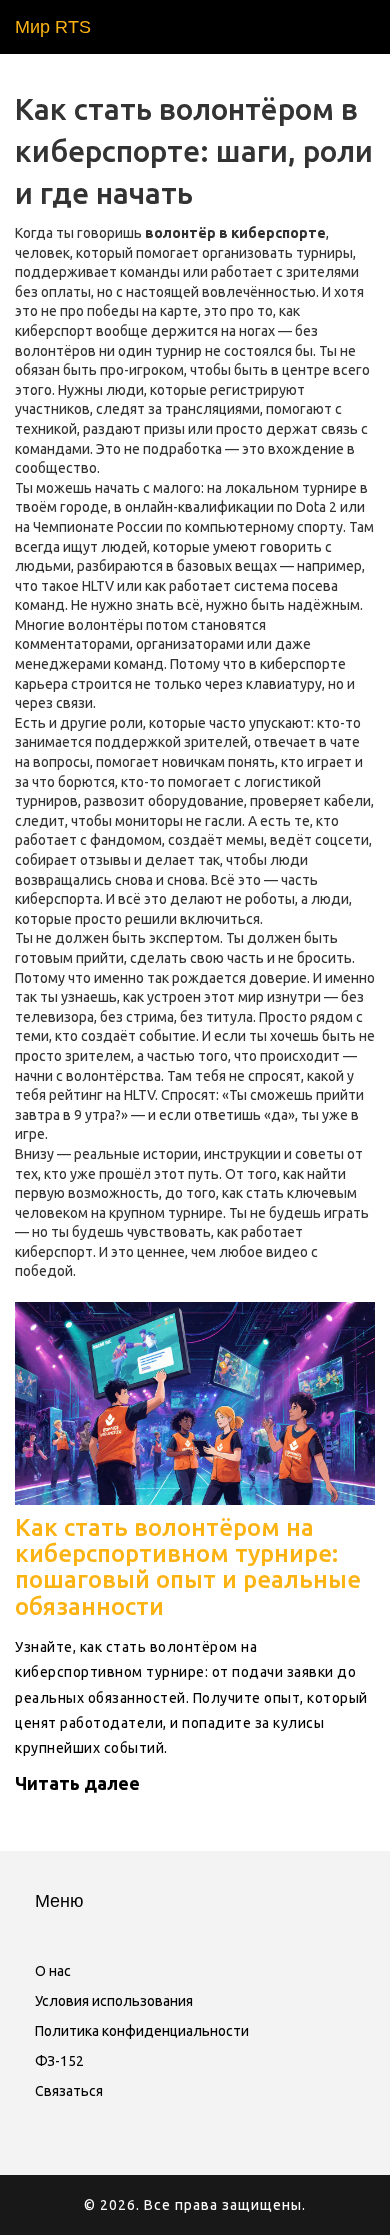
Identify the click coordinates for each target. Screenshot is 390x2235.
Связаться (69, 2091)
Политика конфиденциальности (142, 2031)
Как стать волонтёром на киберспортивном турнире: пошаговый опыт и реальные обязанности (188, 1567)
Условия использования (114, 2001)
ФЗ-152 (59, 2061)
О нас (53, 1971)
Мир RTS (53, 27)
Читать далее (77, 1783)
